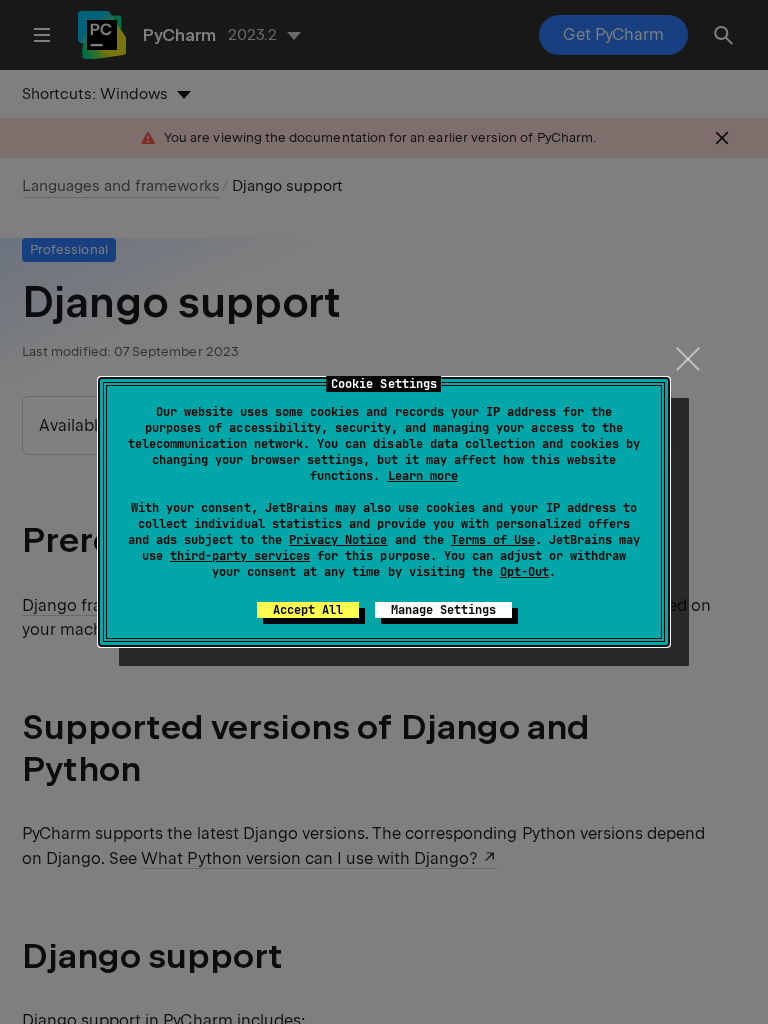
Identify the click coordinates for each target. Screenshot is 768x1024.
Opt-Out (524, 572)
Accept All (308, 610)
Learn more (423, 476)
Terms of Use (493, 540)
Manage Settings (443, 610)
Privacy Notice (338, 540)
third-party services (240, 556)
